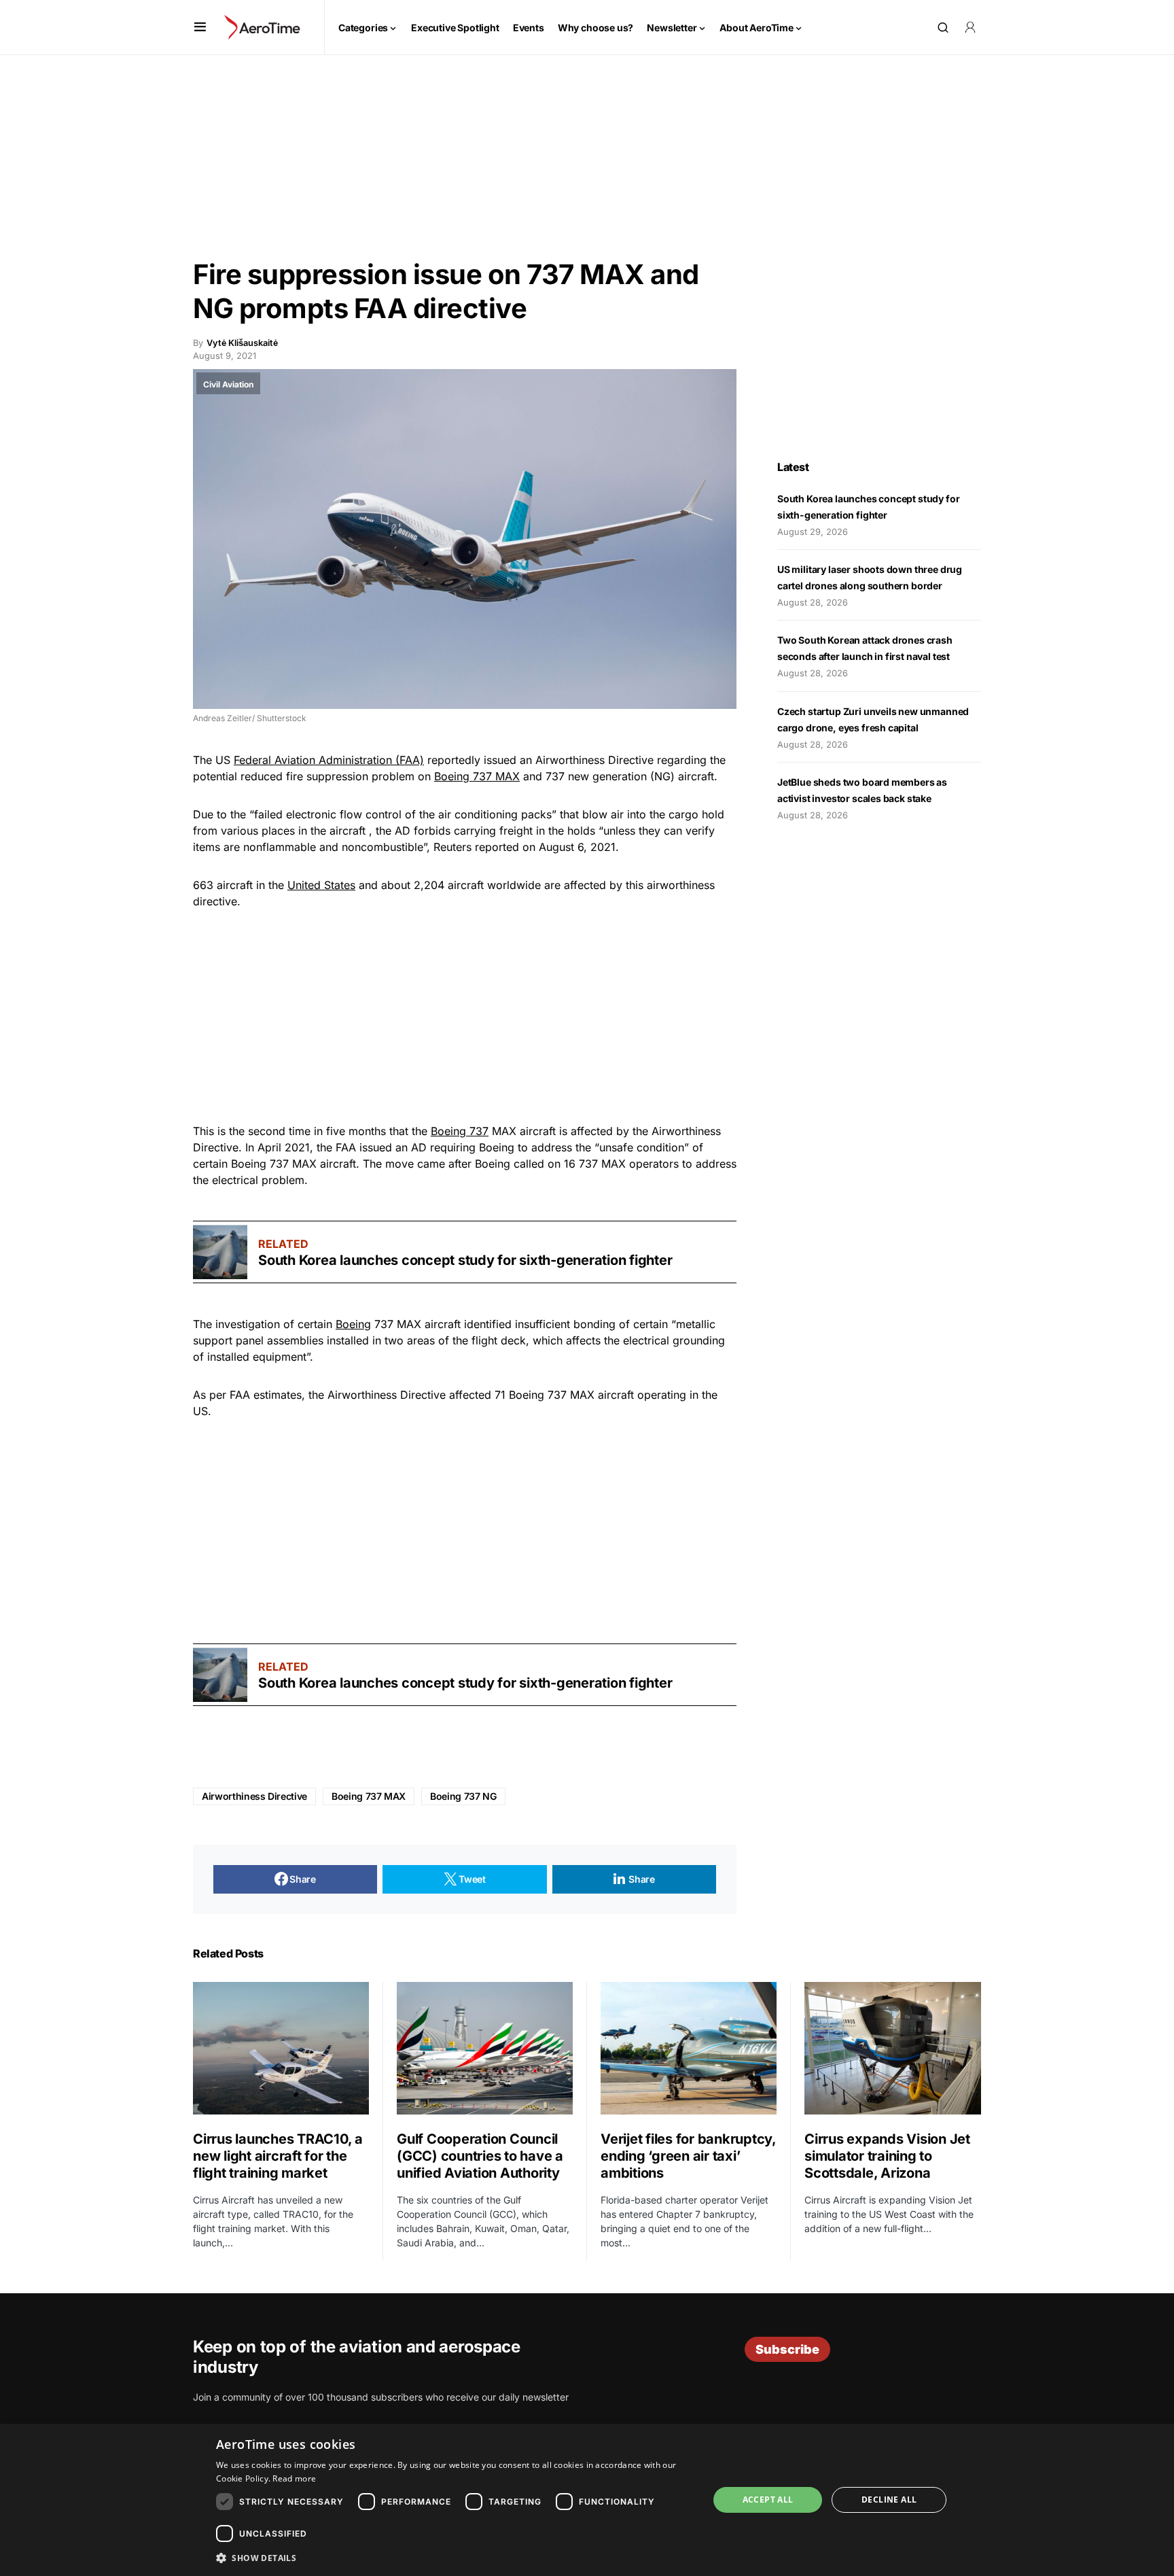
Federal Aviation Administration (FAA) (329, 760)
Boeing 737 (460, 1131)
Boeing (353, 1324)
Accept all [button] (768, 2500)
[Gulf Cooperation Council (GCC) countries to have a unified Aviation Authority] (485, 2048)
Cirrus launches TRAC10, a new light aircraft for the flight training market (278, 2156)
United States (321, 885)
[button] (200, 27)
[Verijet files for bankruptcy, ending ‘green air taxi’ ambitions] (689, 2048)
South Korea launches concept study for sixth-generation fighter (465, 1260)
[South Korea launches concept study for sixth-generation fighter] (220, 1252)
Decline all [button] (889, 2500)
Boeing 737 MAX (477, 776)
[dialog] (587, 2500)
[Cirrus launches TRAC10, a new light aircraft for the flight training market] (281, 2048)
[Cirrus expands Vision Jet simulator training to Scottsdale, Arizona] (893, 2048)
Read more (294, 2478)
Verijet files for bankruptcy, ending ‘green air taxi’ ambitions (688, 2156)
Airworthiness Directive (254, 1796)
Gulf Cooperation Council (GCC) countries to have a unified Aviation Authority (480, 2156)
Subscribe (787, 2349)
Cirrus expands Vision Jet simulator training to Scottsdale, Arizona (887, 2156)
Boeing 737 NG (463, 1796)
